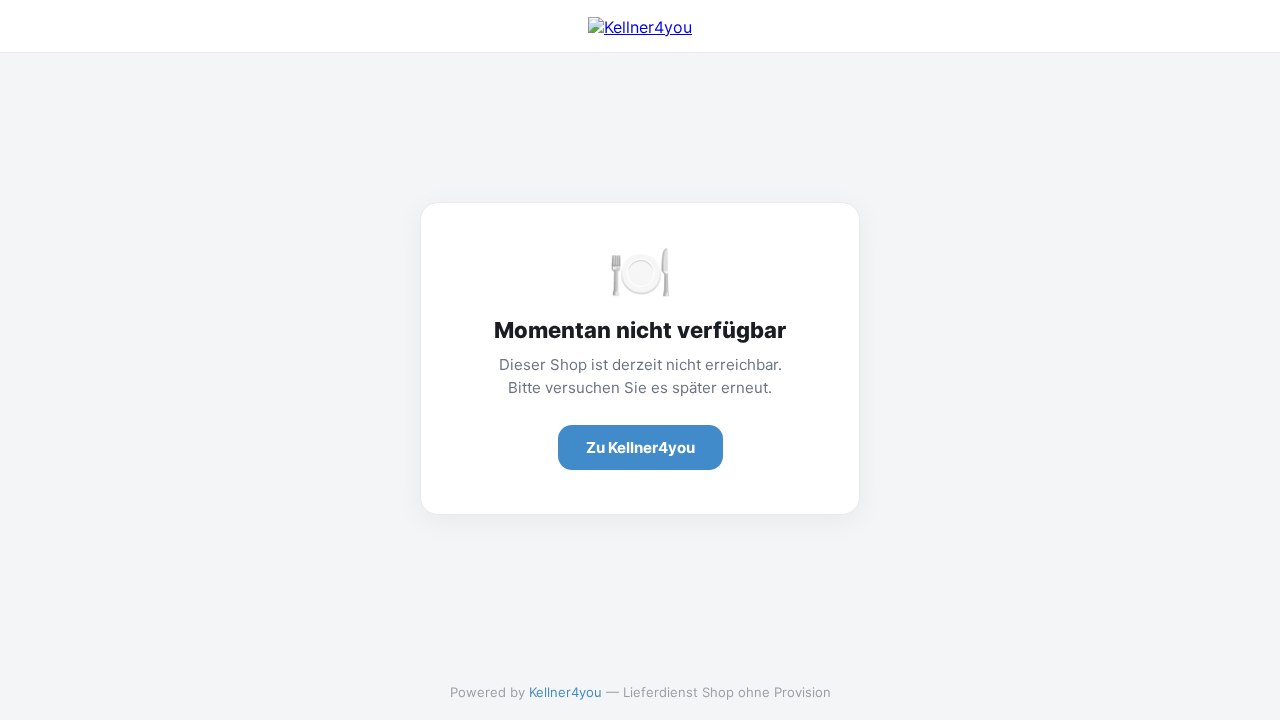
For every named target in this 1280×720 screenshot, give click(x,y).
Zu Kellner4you (640, 447)
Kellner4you (565, 692)
